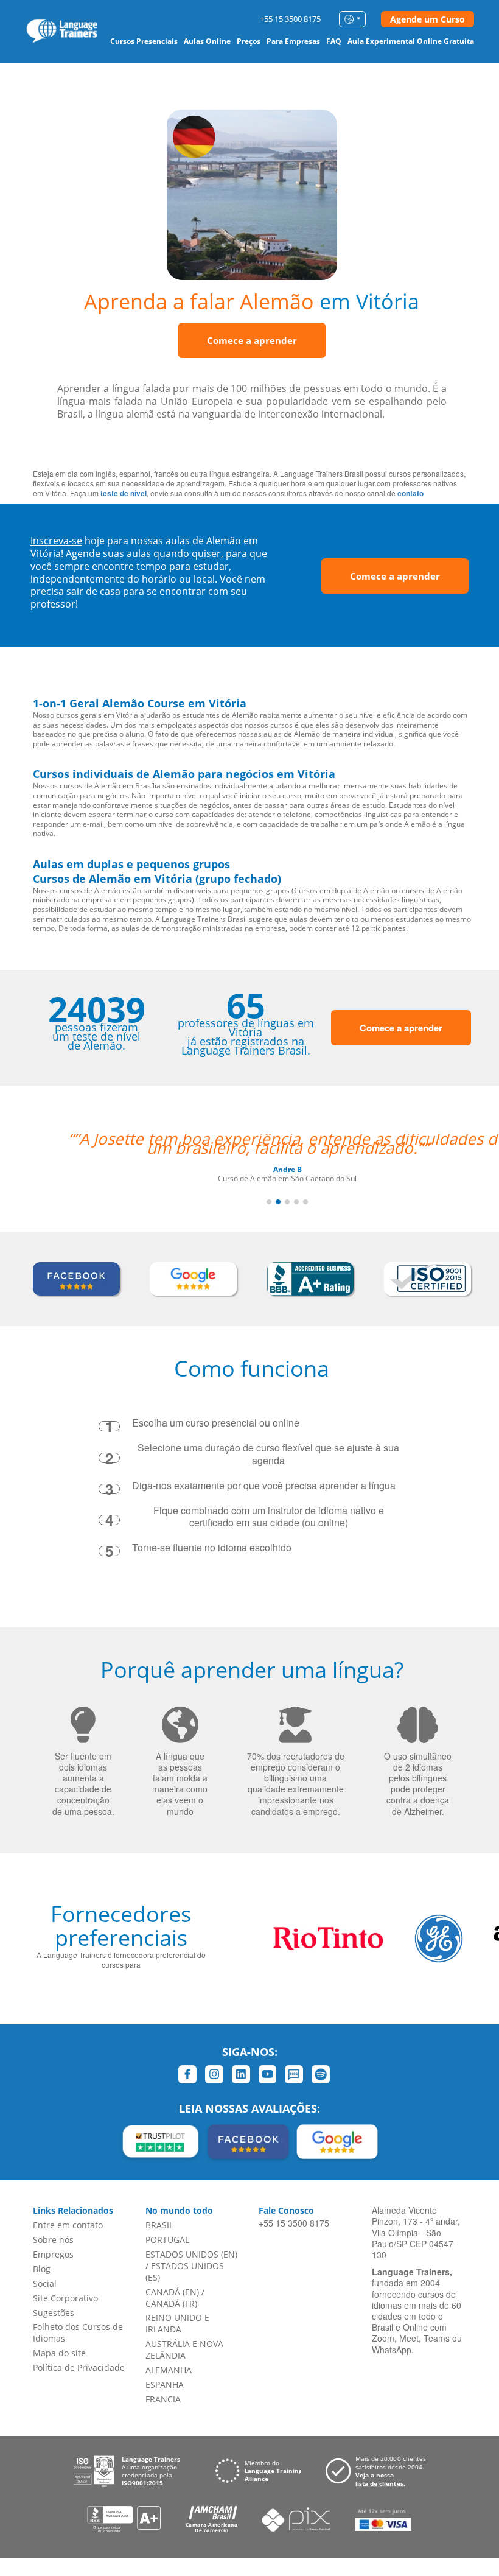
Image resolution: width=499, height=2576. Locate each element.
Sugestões (54, 2313)
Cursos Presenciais (144, 41)
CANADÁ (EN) (172, 2292)
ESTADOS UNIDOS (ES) (185, 2272)
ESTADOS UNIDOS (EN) (191, 2254)
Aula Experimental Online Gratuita (411, 41)
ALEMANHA (169, 2370)
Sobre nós (53, 2240)
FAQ (334, 41)
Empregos (53, 2254)
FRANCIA (163, 2399)
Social (45, 2283)
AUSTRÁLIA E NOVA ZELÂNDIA (184, 2350)
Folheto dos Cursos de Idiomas (78, 2332)
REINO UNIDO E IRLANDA (177, 2323)
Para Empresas (293, 41)
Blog (42, 2269)
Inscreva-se (56, 541)
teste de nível (124, 493)
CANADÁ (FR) (171, 2304)
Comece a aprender (252, 340)
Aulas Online (207, 41)
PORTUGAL (167, 2240)
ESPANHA (165, 2385)
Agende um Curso (427, 19)
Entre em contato (68, 2225)
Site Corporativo (65, 2298)
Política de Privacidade (79, 2367)
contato (410, 493)
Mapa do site (59, 2353)
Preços (249, 41)
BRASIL (159, 2225)
